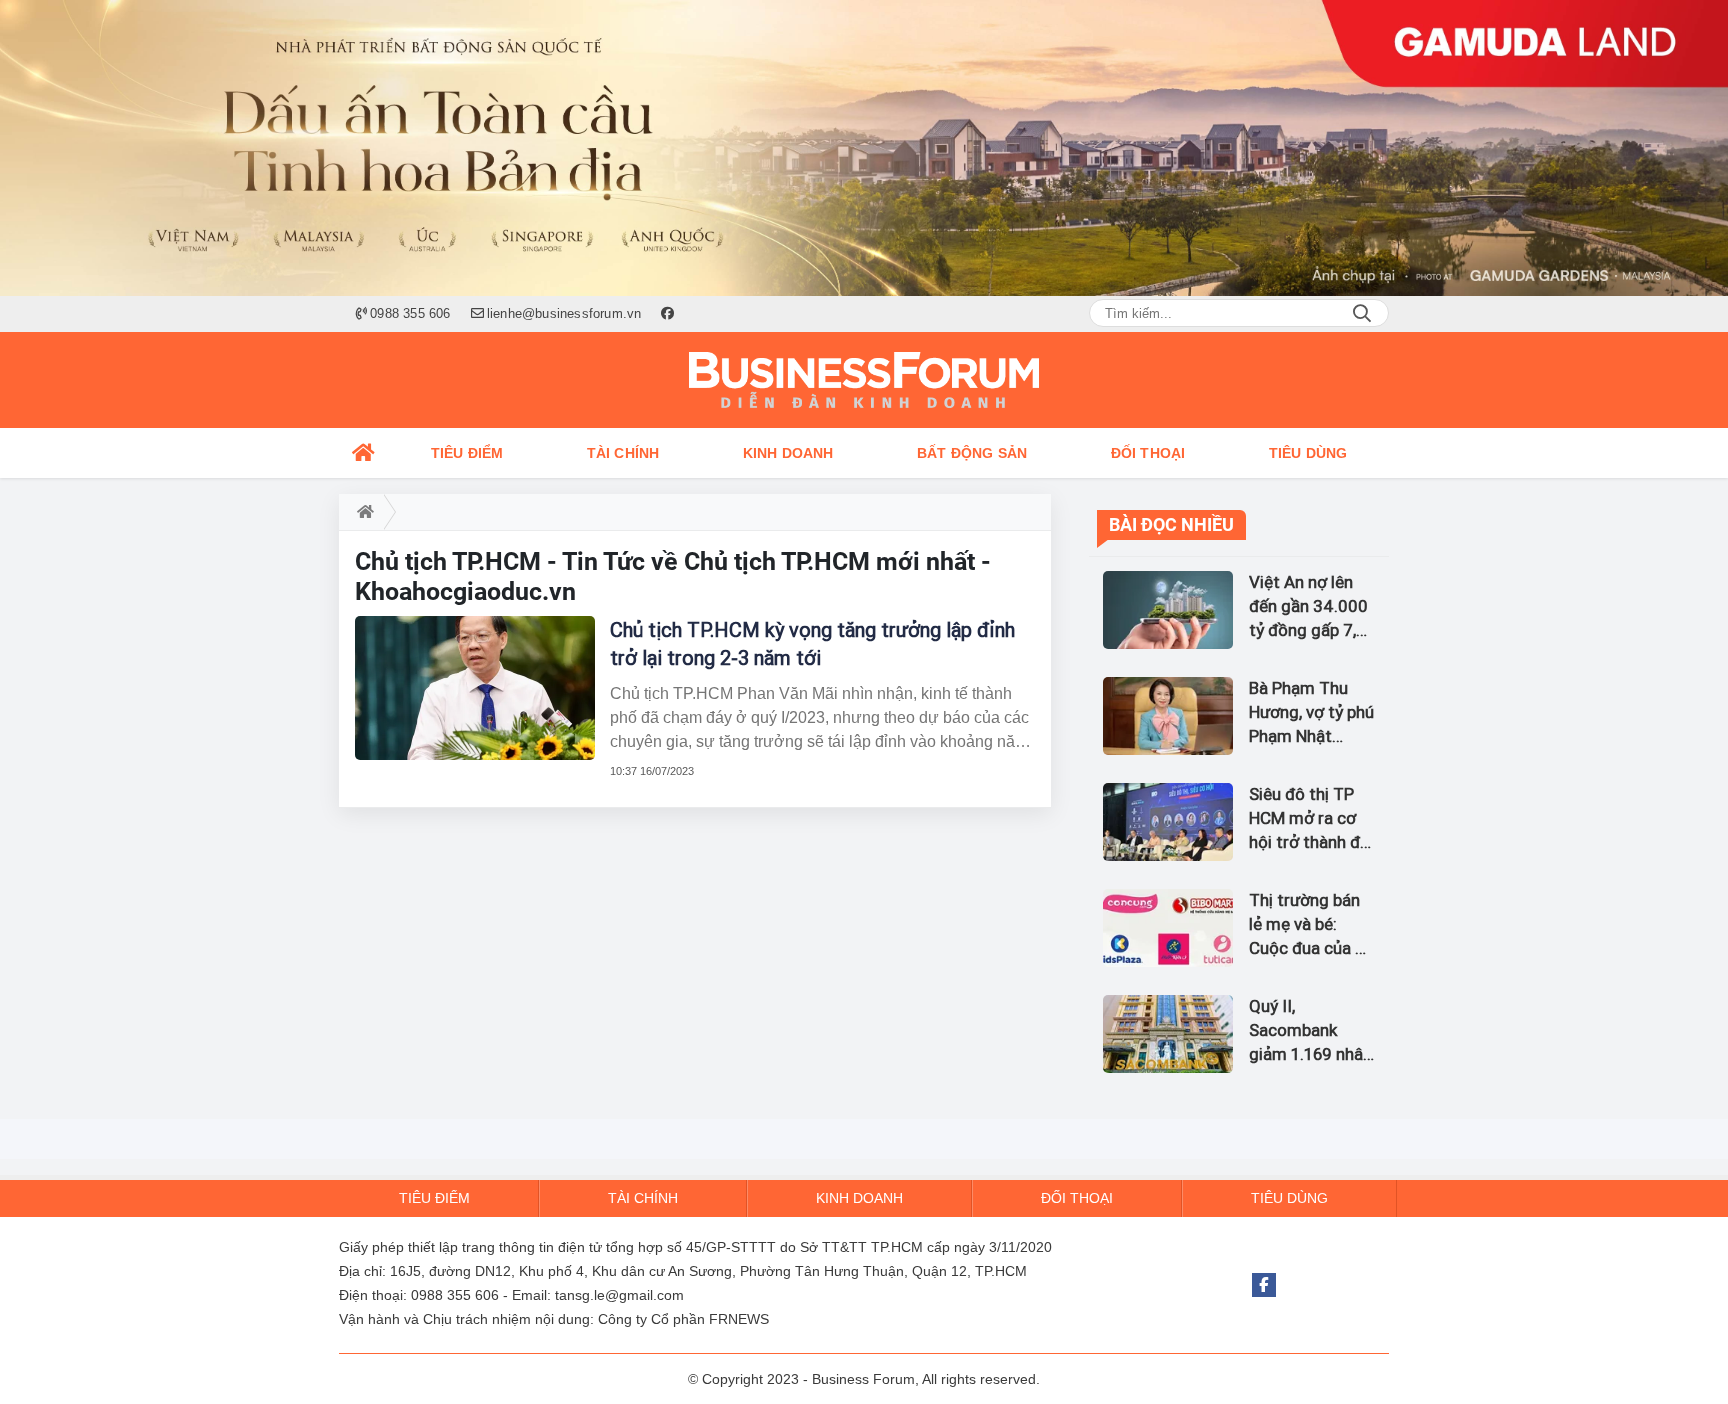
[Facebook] (1264, 1285)
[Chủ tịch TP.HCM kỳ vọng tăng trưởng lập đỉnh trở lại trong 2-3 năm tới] (475, 688)
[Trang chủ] (364, 453)
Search (1362, 313)
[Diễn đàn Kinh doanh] (864, 380)
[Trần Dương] (864, 148)
